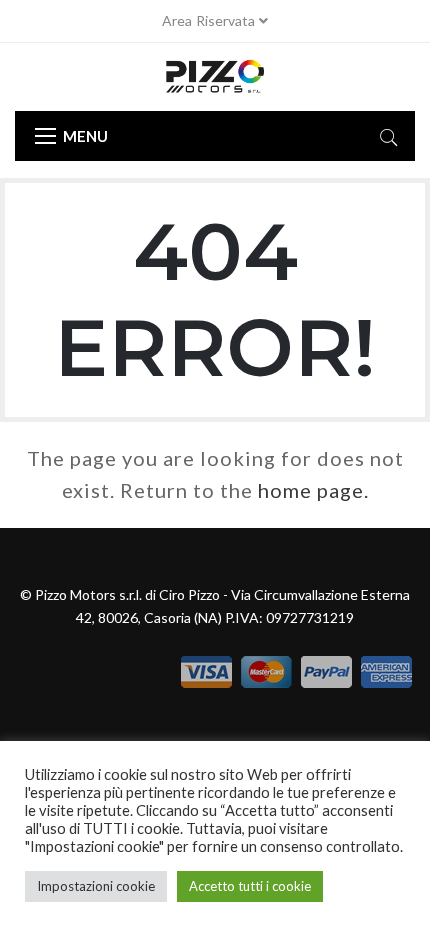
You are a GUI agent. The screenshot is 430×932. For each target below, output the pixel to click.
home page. (313, 490)
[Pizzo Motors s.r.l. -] (214, 77)
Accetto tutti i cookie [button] (250, 886)
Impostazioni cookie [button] (96, 886)
